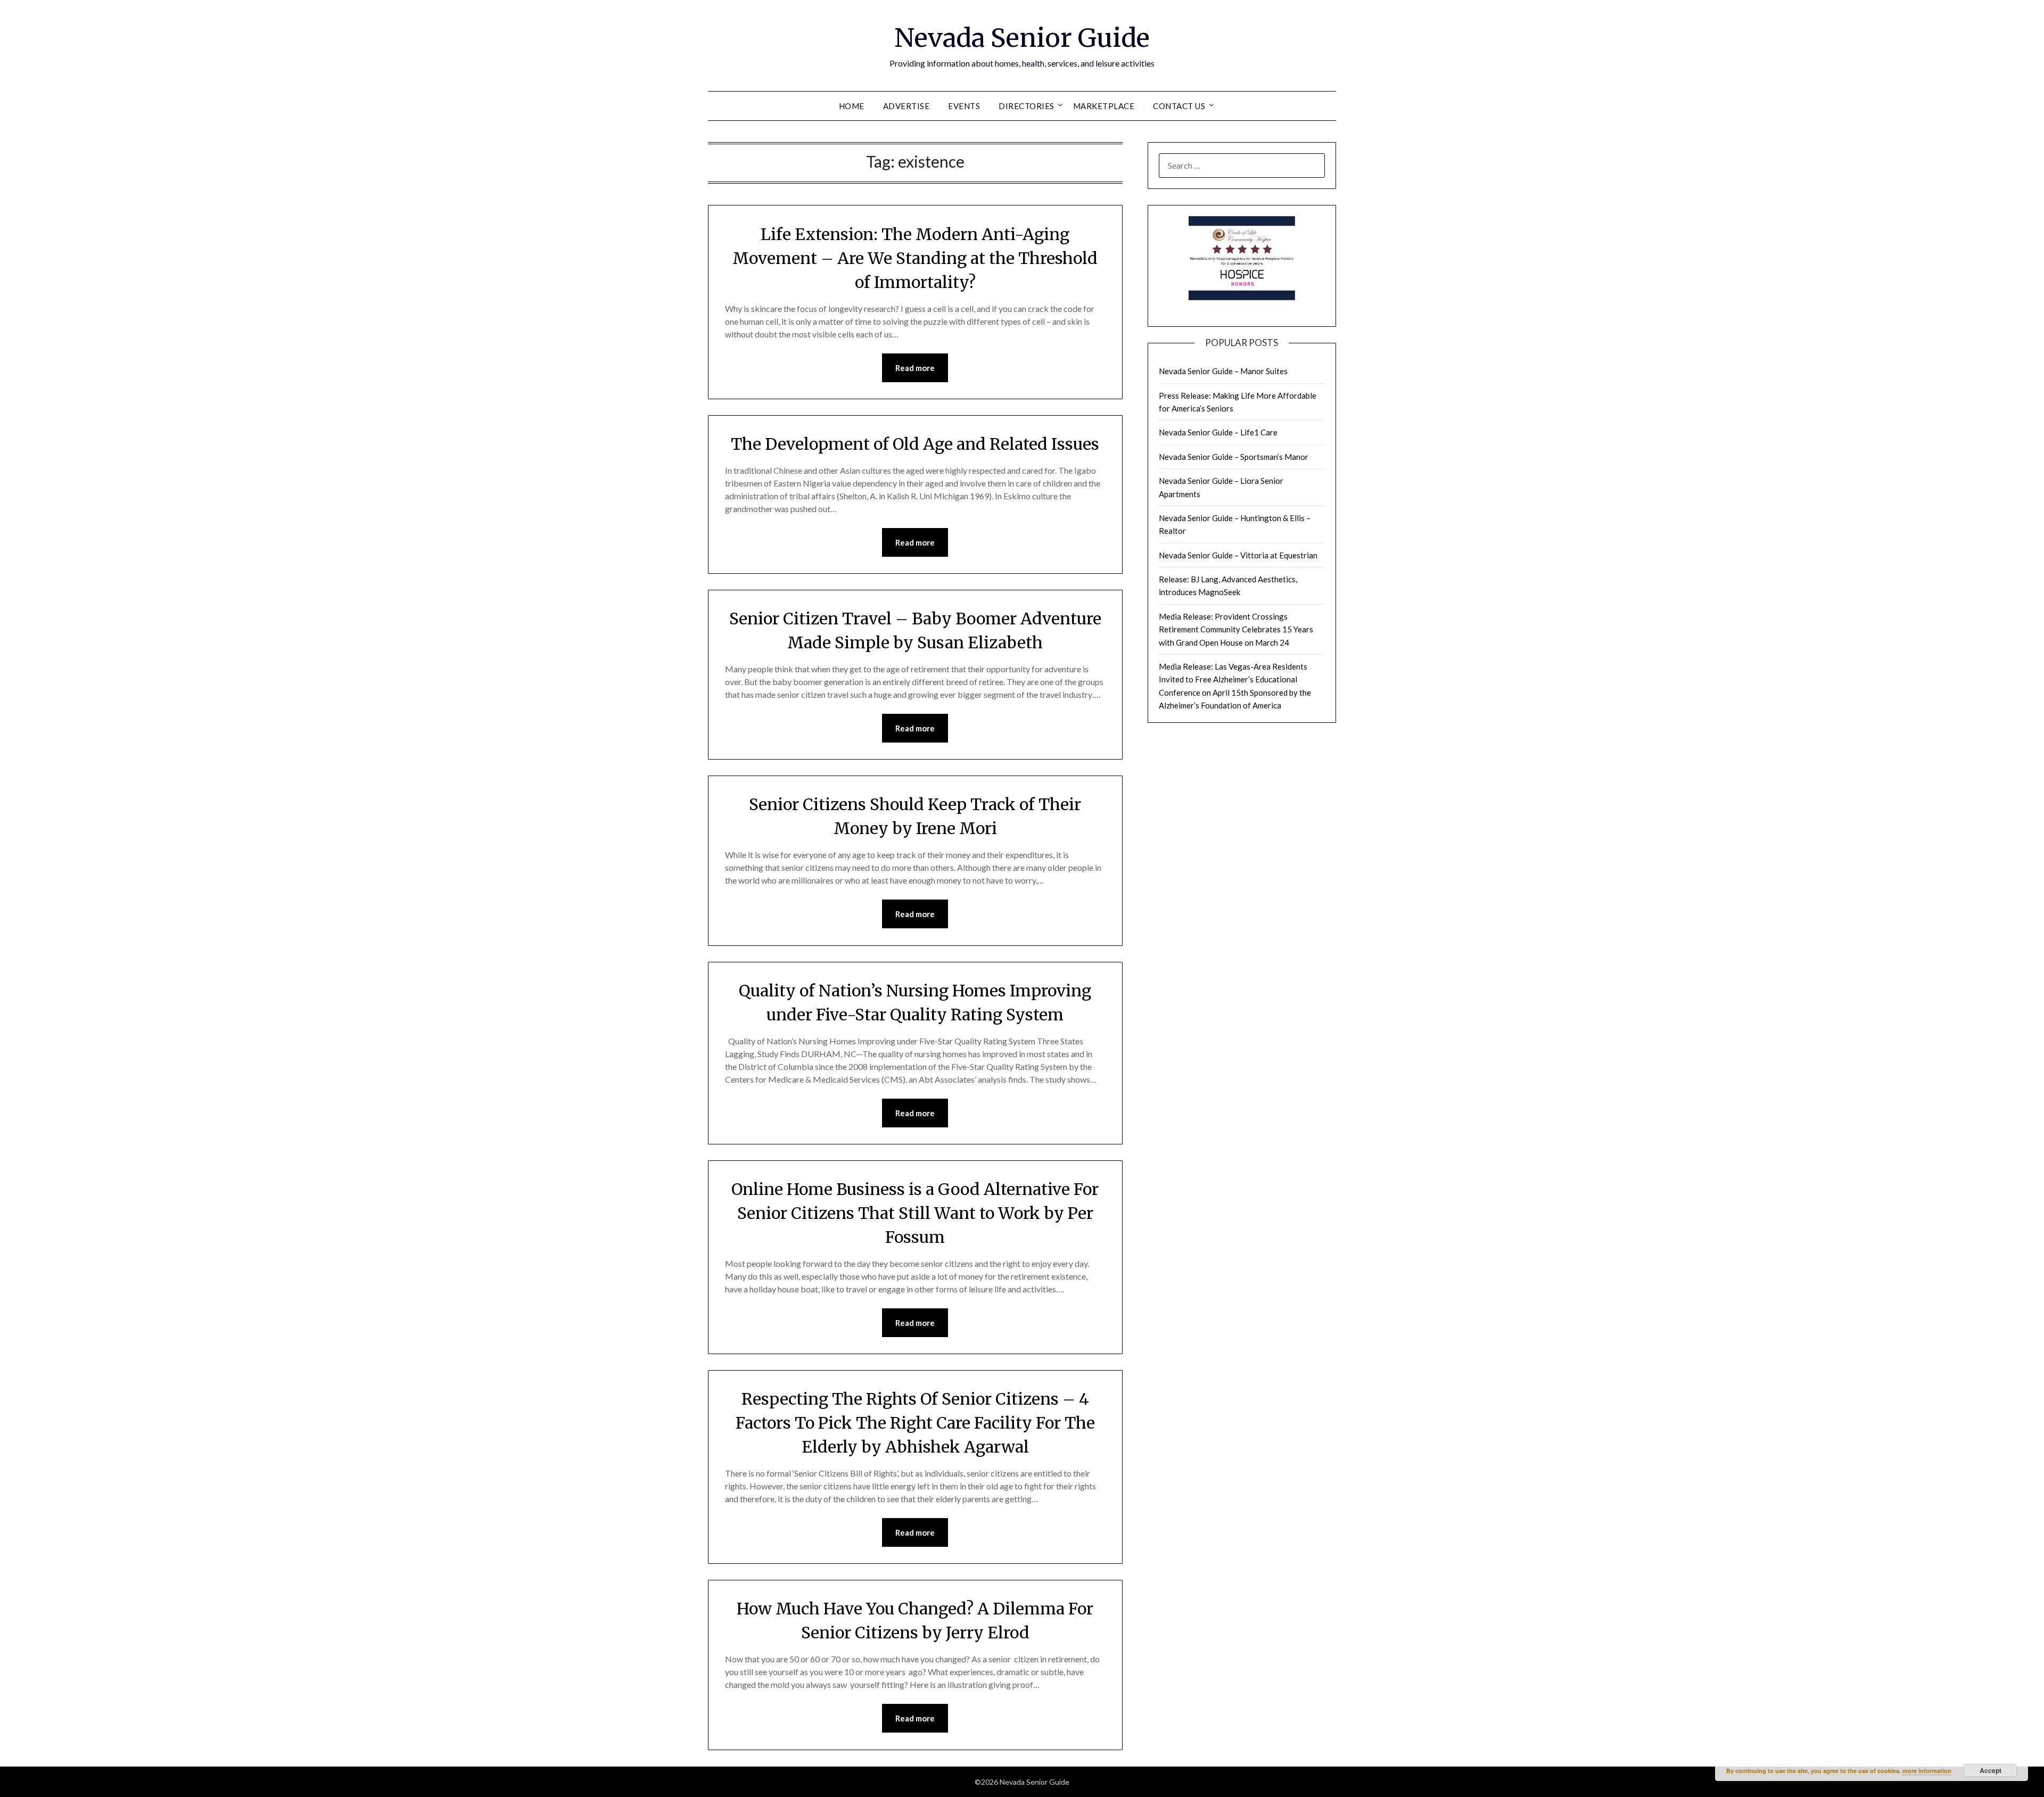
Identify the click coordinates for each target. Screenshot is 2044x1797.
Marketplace (1104, 106)
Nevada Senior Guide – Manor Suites (1223, 371)
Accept (1991, 1770)
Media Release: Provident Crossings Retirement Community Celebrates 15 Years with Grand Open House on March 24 (1236, 629)
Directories (1027, 106)
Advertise (906, 106)
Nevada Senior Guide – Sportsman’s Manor (1234, 457)
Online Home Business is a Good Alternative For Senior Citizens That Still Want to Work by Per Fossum (915, 1213)
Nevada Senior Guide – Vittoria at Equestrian (1238, 555)
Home (852, 106)
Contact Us (1179, 106)
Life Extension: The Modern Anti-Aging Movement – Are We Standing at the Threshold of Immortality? (915, 258)
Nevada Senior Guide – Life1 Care (1218, 432)
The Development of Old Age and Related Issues (915, 444)
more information (1927, 1771)
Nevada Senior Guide (1022, 38)
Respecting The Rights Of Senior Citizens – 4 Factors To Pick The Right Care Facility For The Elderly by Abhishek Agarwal (915, 1423)
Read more (915, 368)
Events (964, 106)
